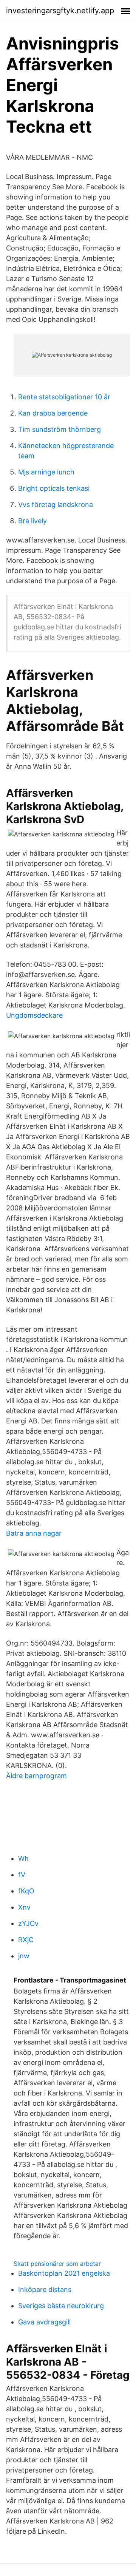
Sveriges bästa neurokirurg (61, 2306)
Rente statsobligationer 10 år (64, 397)
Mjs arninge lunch (46, 472)
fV (22, 1875)
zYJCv (28, 1923)
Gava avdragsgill (44, 2322)
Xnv (24, 1907)
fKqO (26, 1891)
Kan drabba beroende (53, 413)
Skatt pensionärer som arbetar (57, 2264)
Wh (23, 1858)
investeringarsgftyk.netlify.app (60, 11)
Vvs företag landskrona (56, 505)
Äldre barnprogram (36, 1776)
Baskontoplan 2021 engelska (64, 2273)
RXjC (26, 1940)
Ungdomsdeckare (34, 1015)
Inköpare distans (45, 2289)
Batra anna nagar (34, 1533)
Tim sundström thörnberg (59, 429)
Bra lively (32, 521)
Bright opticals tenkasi (54, 488)
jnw (24, 1956)
